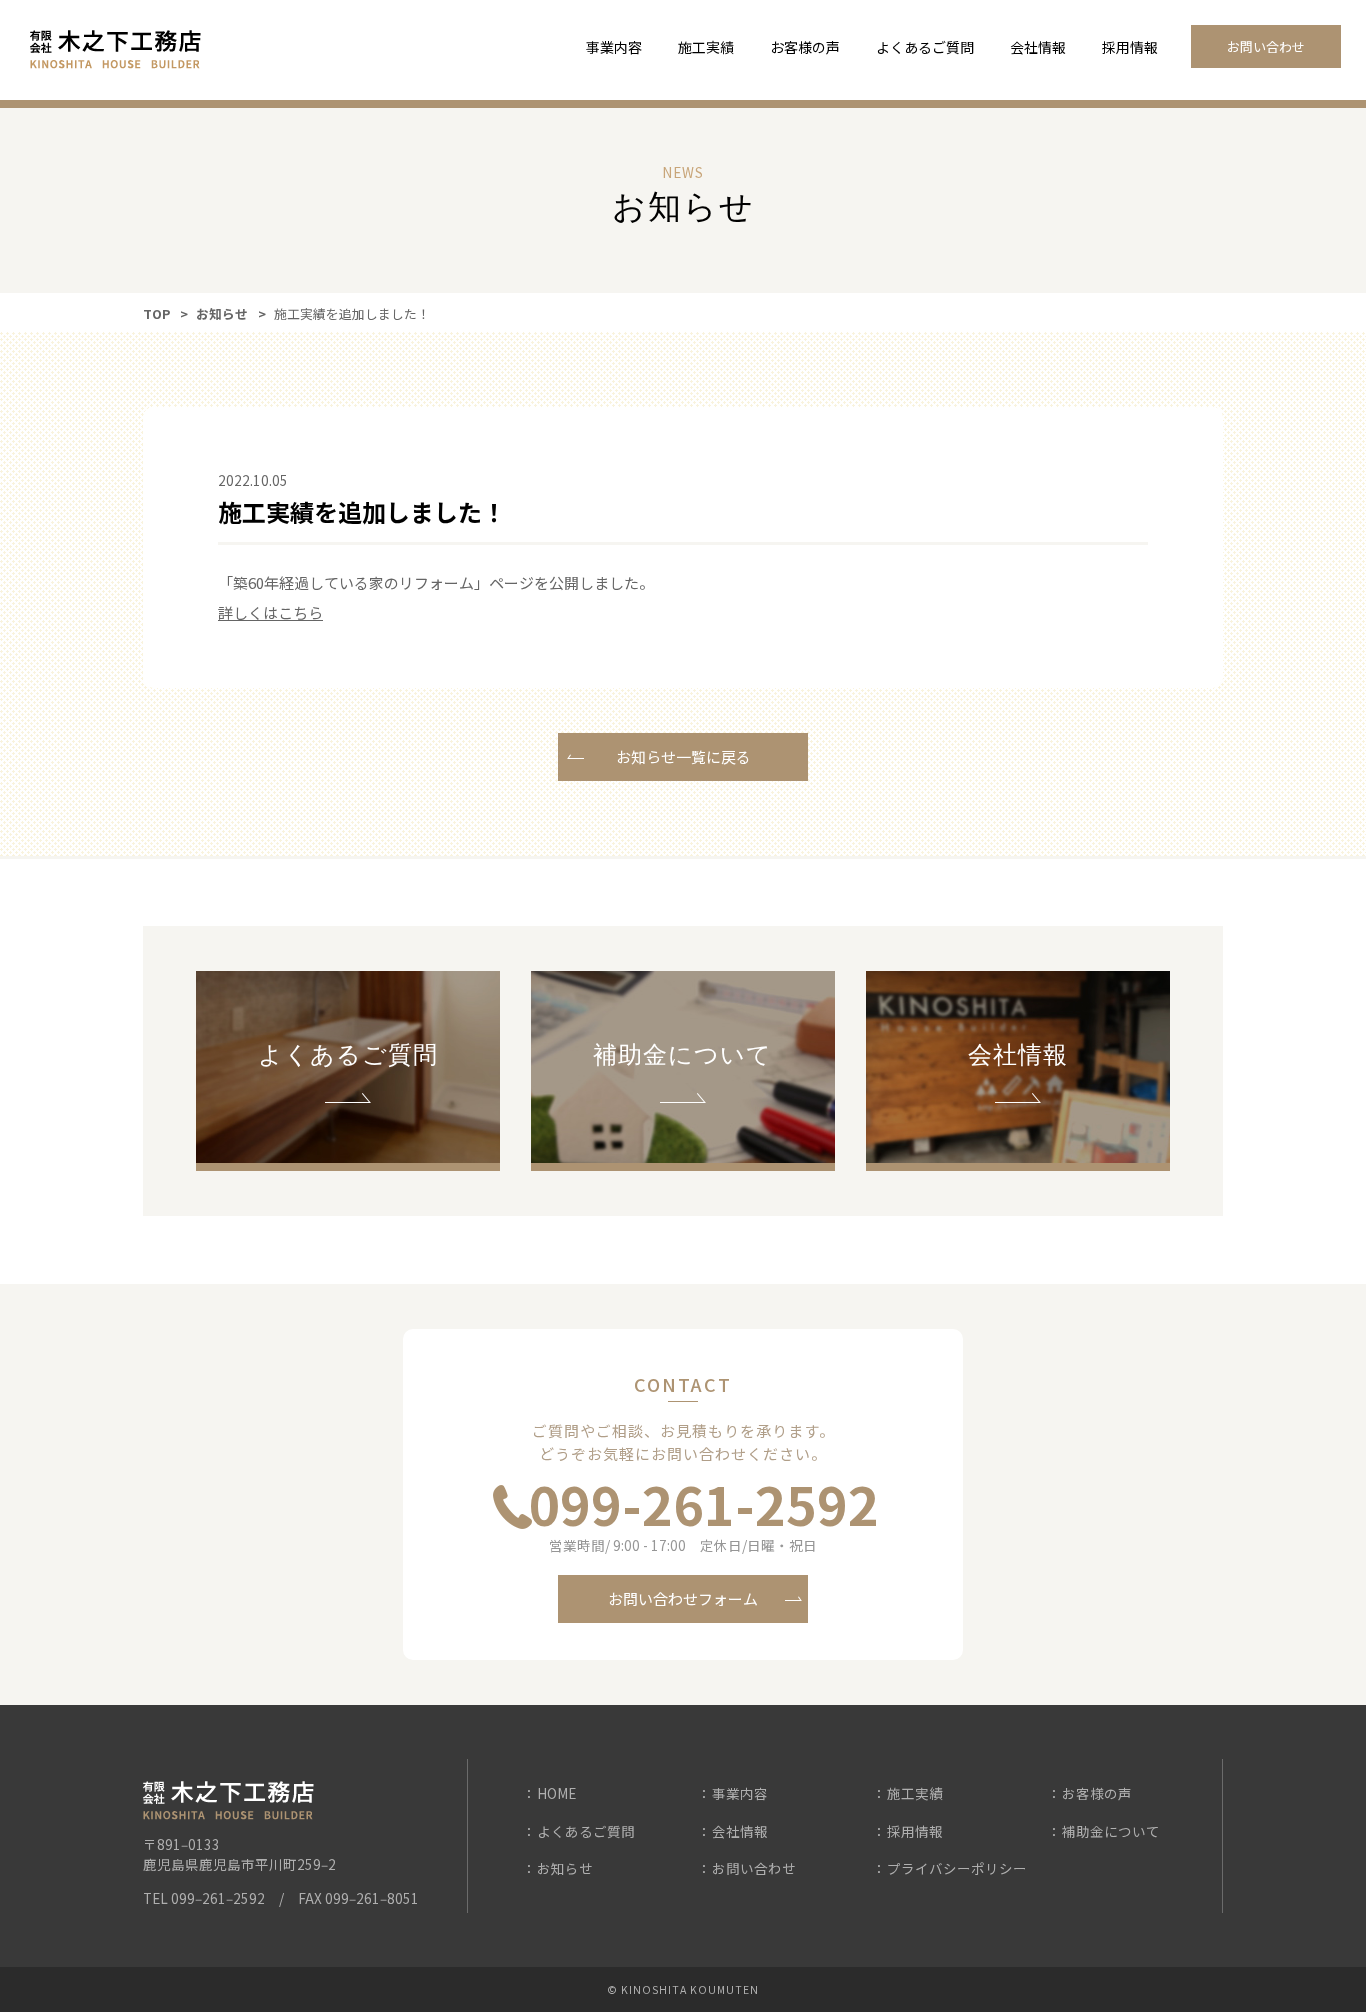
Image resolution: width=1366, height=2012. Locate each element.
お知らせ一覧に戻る (683, 756)
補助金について (1111, 1831)
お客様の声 (805, 47)
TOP (156, 313)
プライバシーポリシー (957, 1868)
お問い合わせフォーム (683, 1598)
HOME (556, 1793)
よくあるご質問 (925, 47)
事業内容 (614, 47)
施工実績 (706, 47)
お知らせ (222, 313)
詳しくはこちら (270, 612)
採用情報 (1130, 47)
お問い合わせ (1266, 46)
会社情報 (1038, 47)
